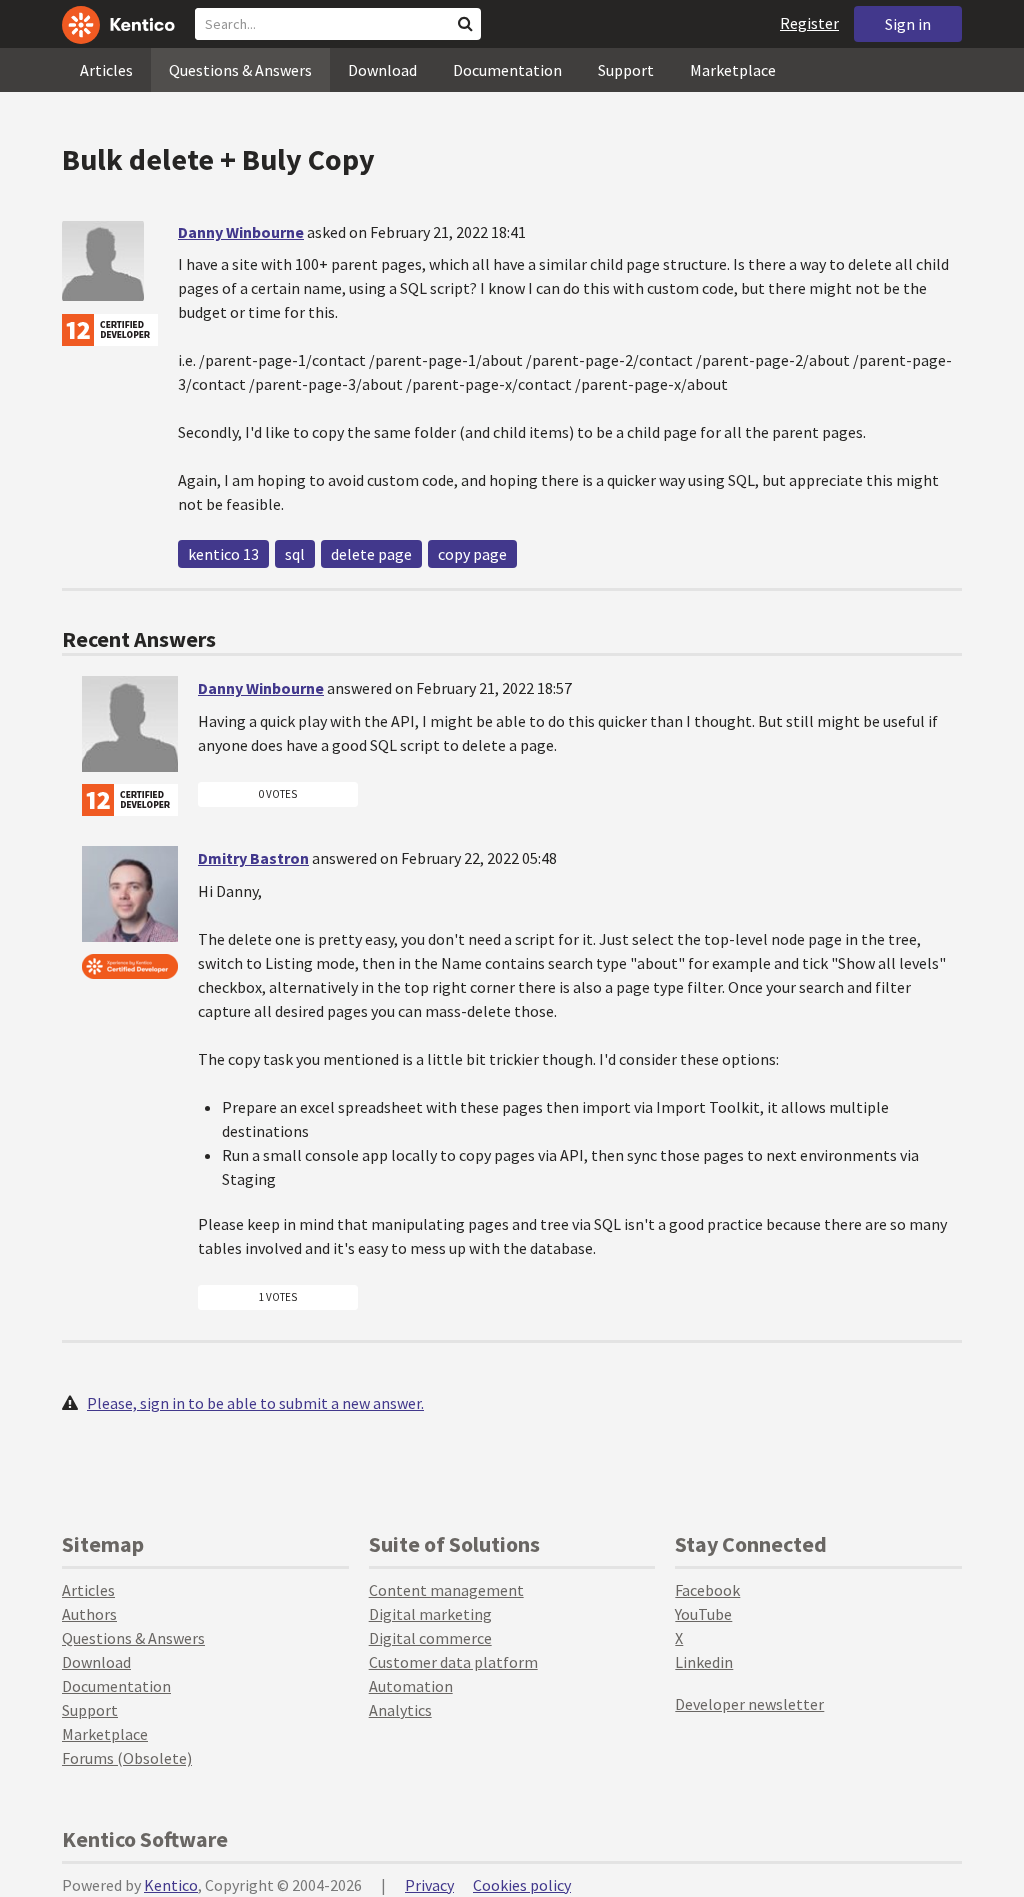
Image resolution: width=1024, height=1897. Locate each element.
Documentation (507, 70)
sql (295, 554)
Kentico (171, 1885)
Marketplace (733, 70)
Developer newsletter (749, 1704)
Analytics (400, 1710)
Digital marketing (430, 1614)
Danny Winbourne (241, 232)
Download (382, 70)
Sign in (908, 24)
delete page (371, 554)
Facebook (707, 1590)
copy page (472, 554)
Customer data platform (453, 1662)
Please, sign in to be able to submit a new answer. (255, 1403)
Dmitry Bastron (253, 858)
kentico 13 (223, 554)
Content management (446, 1590)
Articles (106, 70)
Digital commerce (430, 1638)
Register (809, 23)
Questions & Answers (240, 70)
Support (626, 70)
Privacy (429, 1885)
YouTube (703, 1614)
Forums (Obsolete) (127, 1758)
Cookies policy (522, 1885)
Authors (89, 1614)
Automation (411, 1686)
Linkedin (704, 1662)
